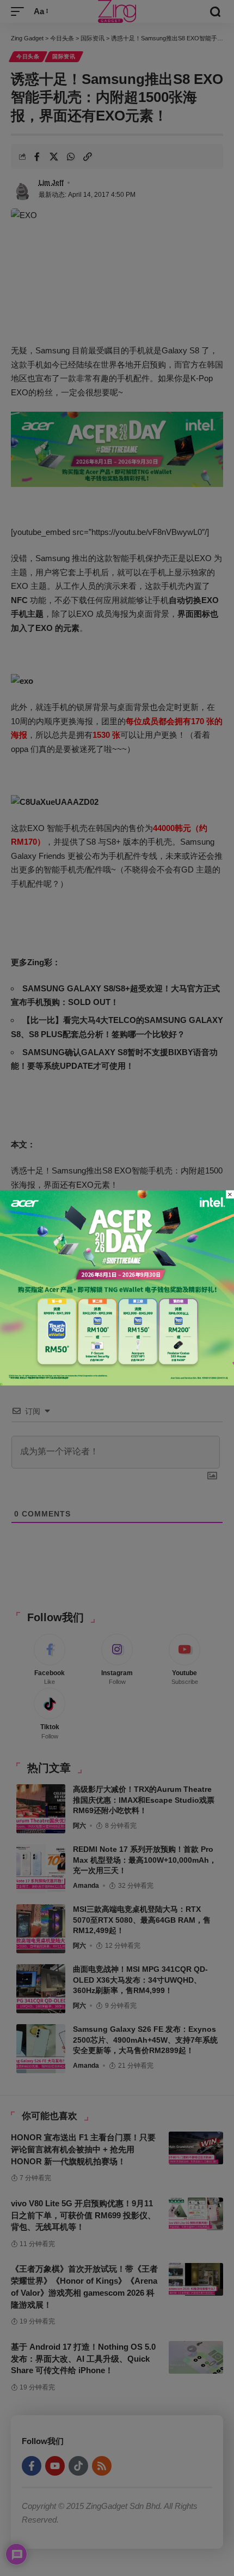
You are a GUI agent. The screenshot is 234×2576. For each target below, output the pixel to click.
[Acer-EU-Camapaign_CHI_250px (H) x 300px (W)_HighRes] (117, 1287)
